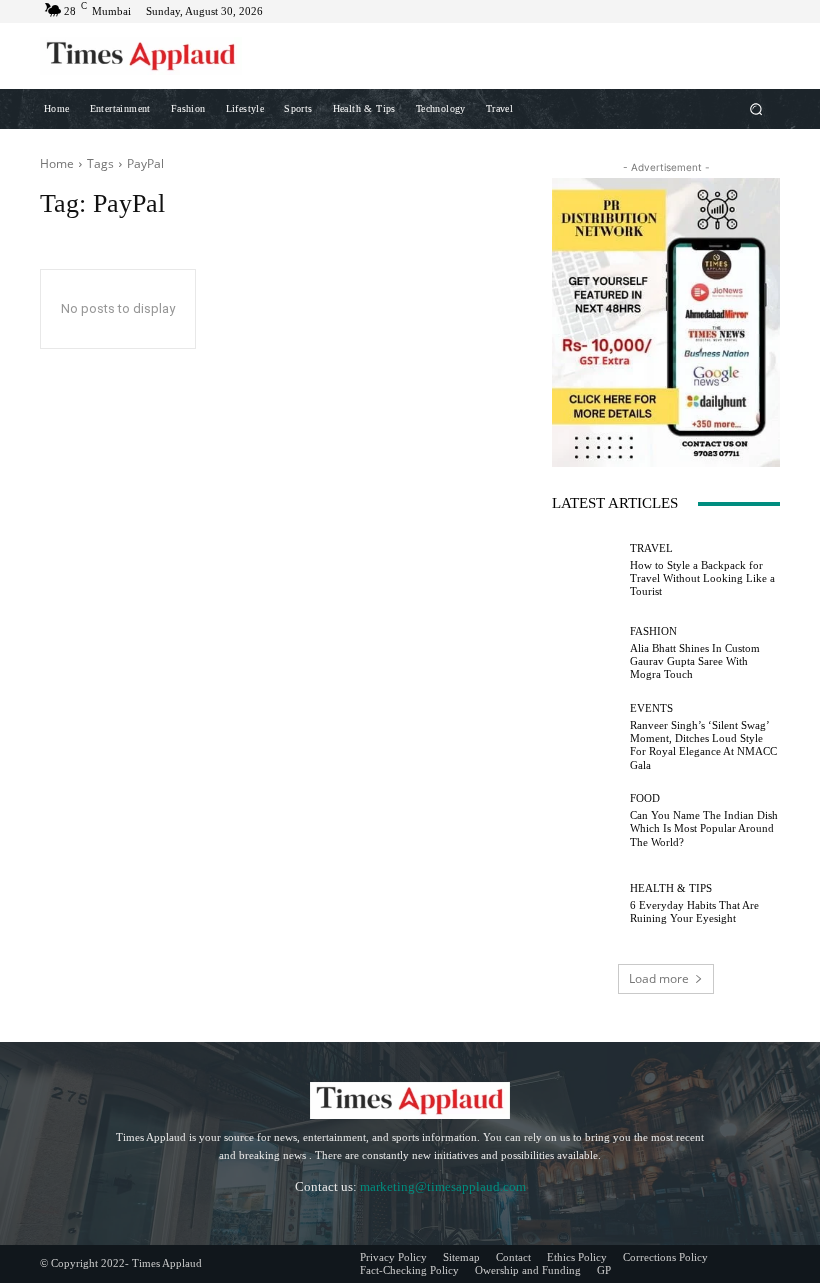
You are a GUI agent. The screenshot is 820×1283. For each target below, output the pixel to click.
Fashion (653, 631)
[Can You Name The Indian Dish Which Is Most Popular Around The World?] (586, 821)
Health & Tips (671, 888)
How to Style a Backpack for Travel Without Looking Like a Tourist (702, 578)
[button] (756, 108)
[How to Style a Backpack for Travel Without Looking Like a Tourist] (586, 570)
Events (651, 708)
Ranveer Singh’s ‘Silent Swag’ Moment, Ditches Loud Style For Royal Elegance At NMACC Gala (703, 745)
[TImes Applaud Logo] (141, 56)
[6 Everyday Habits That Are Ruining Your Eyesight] (586, 904)
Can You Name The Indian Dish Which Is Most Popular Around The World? (704, 828)
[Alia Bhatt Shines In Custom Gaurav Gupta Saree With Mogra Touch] (586, 654)
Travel (651, 548)
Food (645, 798)
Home (57, 163)
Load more (659, 978)
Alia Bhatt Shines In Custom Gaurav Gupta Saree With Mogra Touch (695, 661)
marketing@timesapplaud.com (443, 1186)
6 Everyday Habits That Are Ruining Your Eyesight (694, 911)
